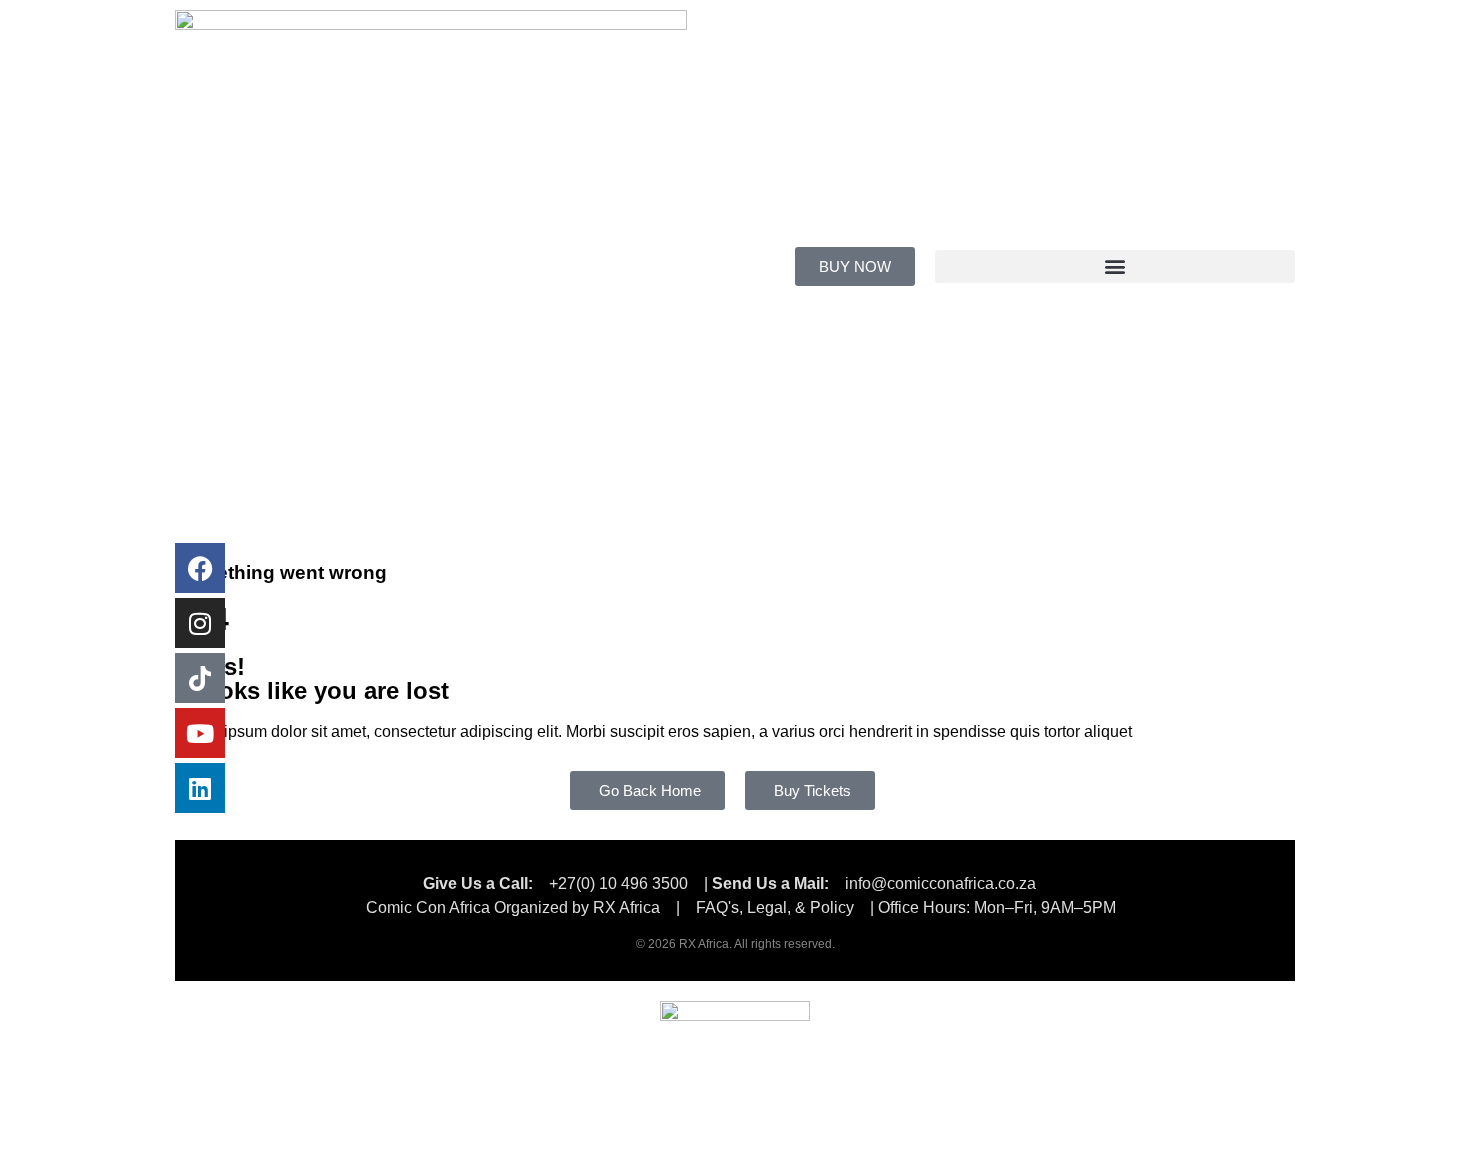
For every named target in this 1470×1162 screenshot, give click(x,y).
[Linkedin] (200, 788)
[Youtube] (200, 733)
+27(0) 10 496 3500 (618, 883)
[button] (1115, 266)
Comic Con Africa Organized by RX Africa (513, 907)
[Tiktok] (200, 678)
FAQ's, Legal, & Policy (777, 907)
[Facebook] (200, 568)
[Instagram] (200, 623)
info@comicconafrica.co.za (940, 883)
